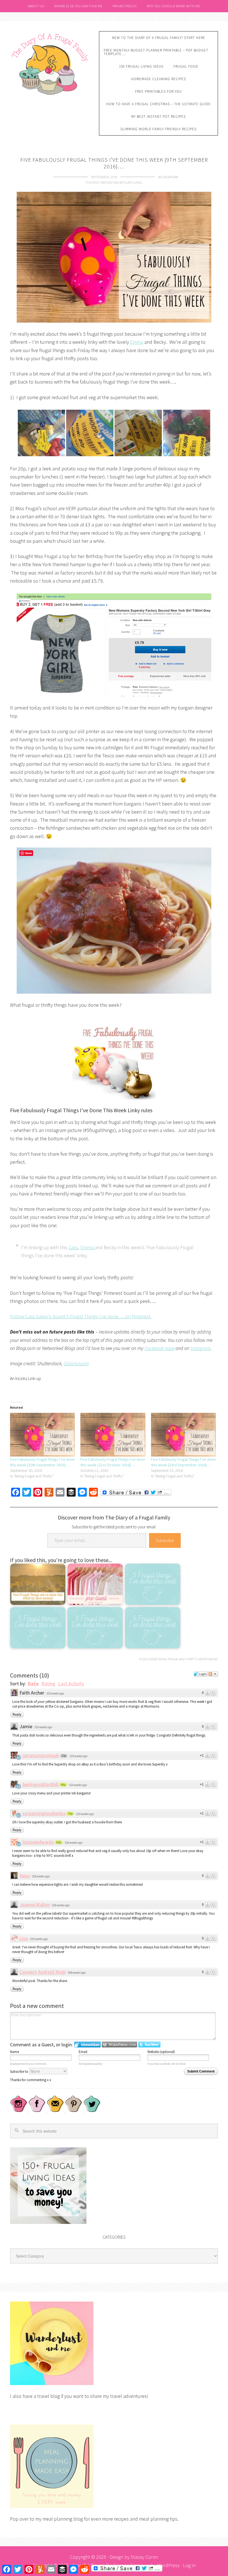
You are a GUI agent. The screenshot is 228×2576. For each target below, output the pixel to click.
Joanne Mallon (35, 1905)
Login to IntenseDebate (87, 2045)
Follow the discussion (213, 1674)
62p (59, 1842)
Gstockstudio (76, 1363)
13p (64, 1756)
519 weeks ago (55, 1693)
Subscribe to (20, 2072)
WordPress (168, 2565)
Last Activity (71, 1684)
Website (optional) (161, 2052)
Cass (73, 1247)
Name (14, 2052)
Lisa (24, 1938)
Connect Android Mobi (43, 1972)
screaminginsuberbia (44, 1813)
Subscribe (165, 1540)
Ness (25, 1876)
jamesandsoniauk (41, 1755)
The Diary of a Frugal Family (50, 63)
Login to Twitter (149, 2045)
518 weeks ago (74, 1843)
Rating (48, 1684)
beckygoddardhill (40, 1784)
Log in (189, 2565)
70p (70, 1814)
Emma (137, 342)
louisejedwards (38, 1842)
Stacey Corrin (144, 2557)
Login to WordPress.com (119, 2045)
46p (63, 1785)
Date (33, 1684)
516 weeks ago (39, 1939)
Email (83, 2052)
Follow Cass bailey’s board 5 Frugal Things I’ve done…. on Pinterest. (81, 1316)
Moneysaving (208, 1659)
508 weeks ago (77, 1973)
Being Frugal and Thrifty (178, 1659)
